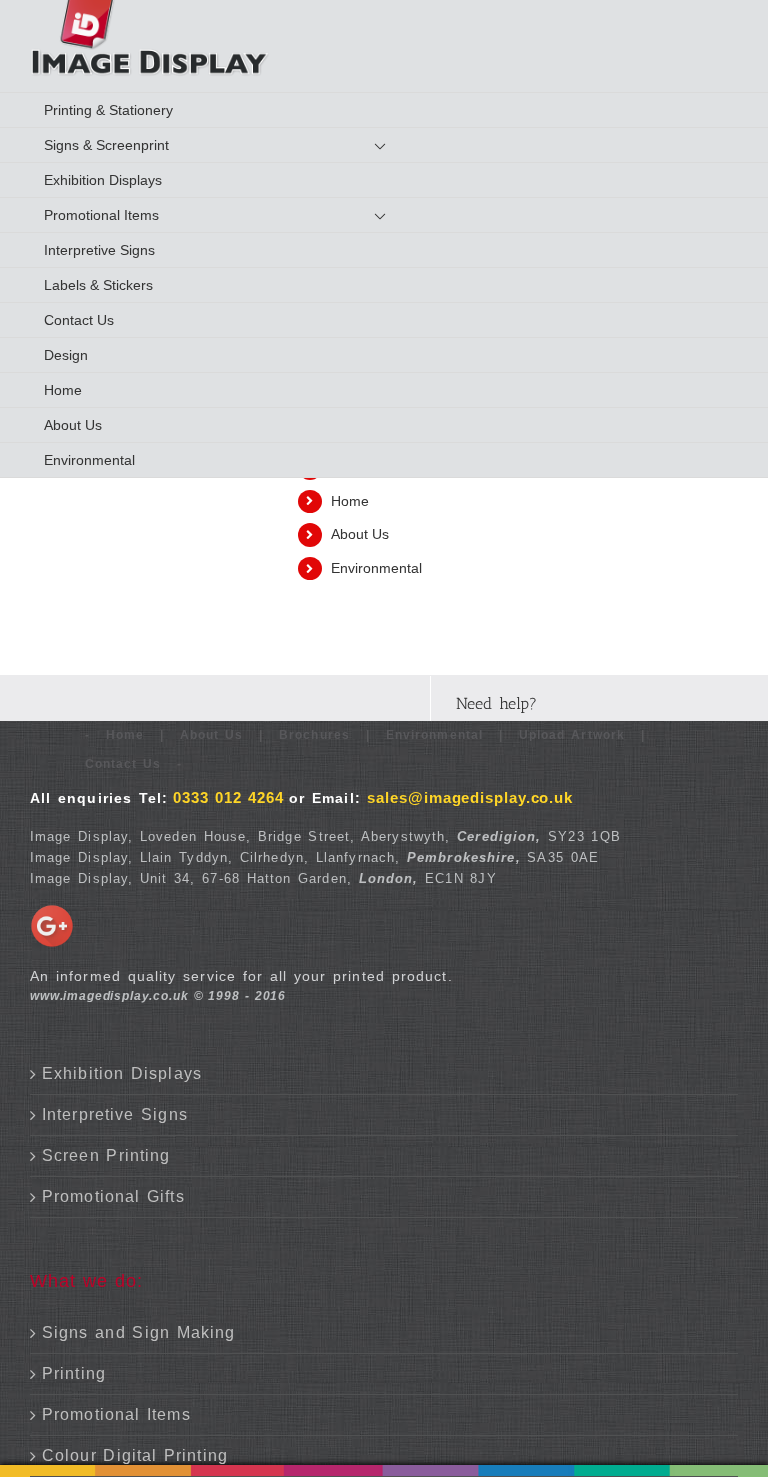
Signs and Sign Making (138, 1332)
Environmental (376, 568)
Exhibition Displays (122, 1073)
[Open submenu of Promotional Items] (394, 215)
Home (350, 501)
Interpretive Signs (115, 1114)
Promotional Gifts (113, 1196)
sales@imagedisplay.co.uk (470, 797)
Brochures (314, 735)
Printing (74, 1373)
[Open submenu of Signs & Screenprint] (394, 145)
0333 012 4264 (228, 797)
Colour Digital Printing (135, 1455)
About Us (360, 534)
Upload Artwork (572, 735)
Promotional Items (116, 1414)
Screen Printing (106, 1155)
